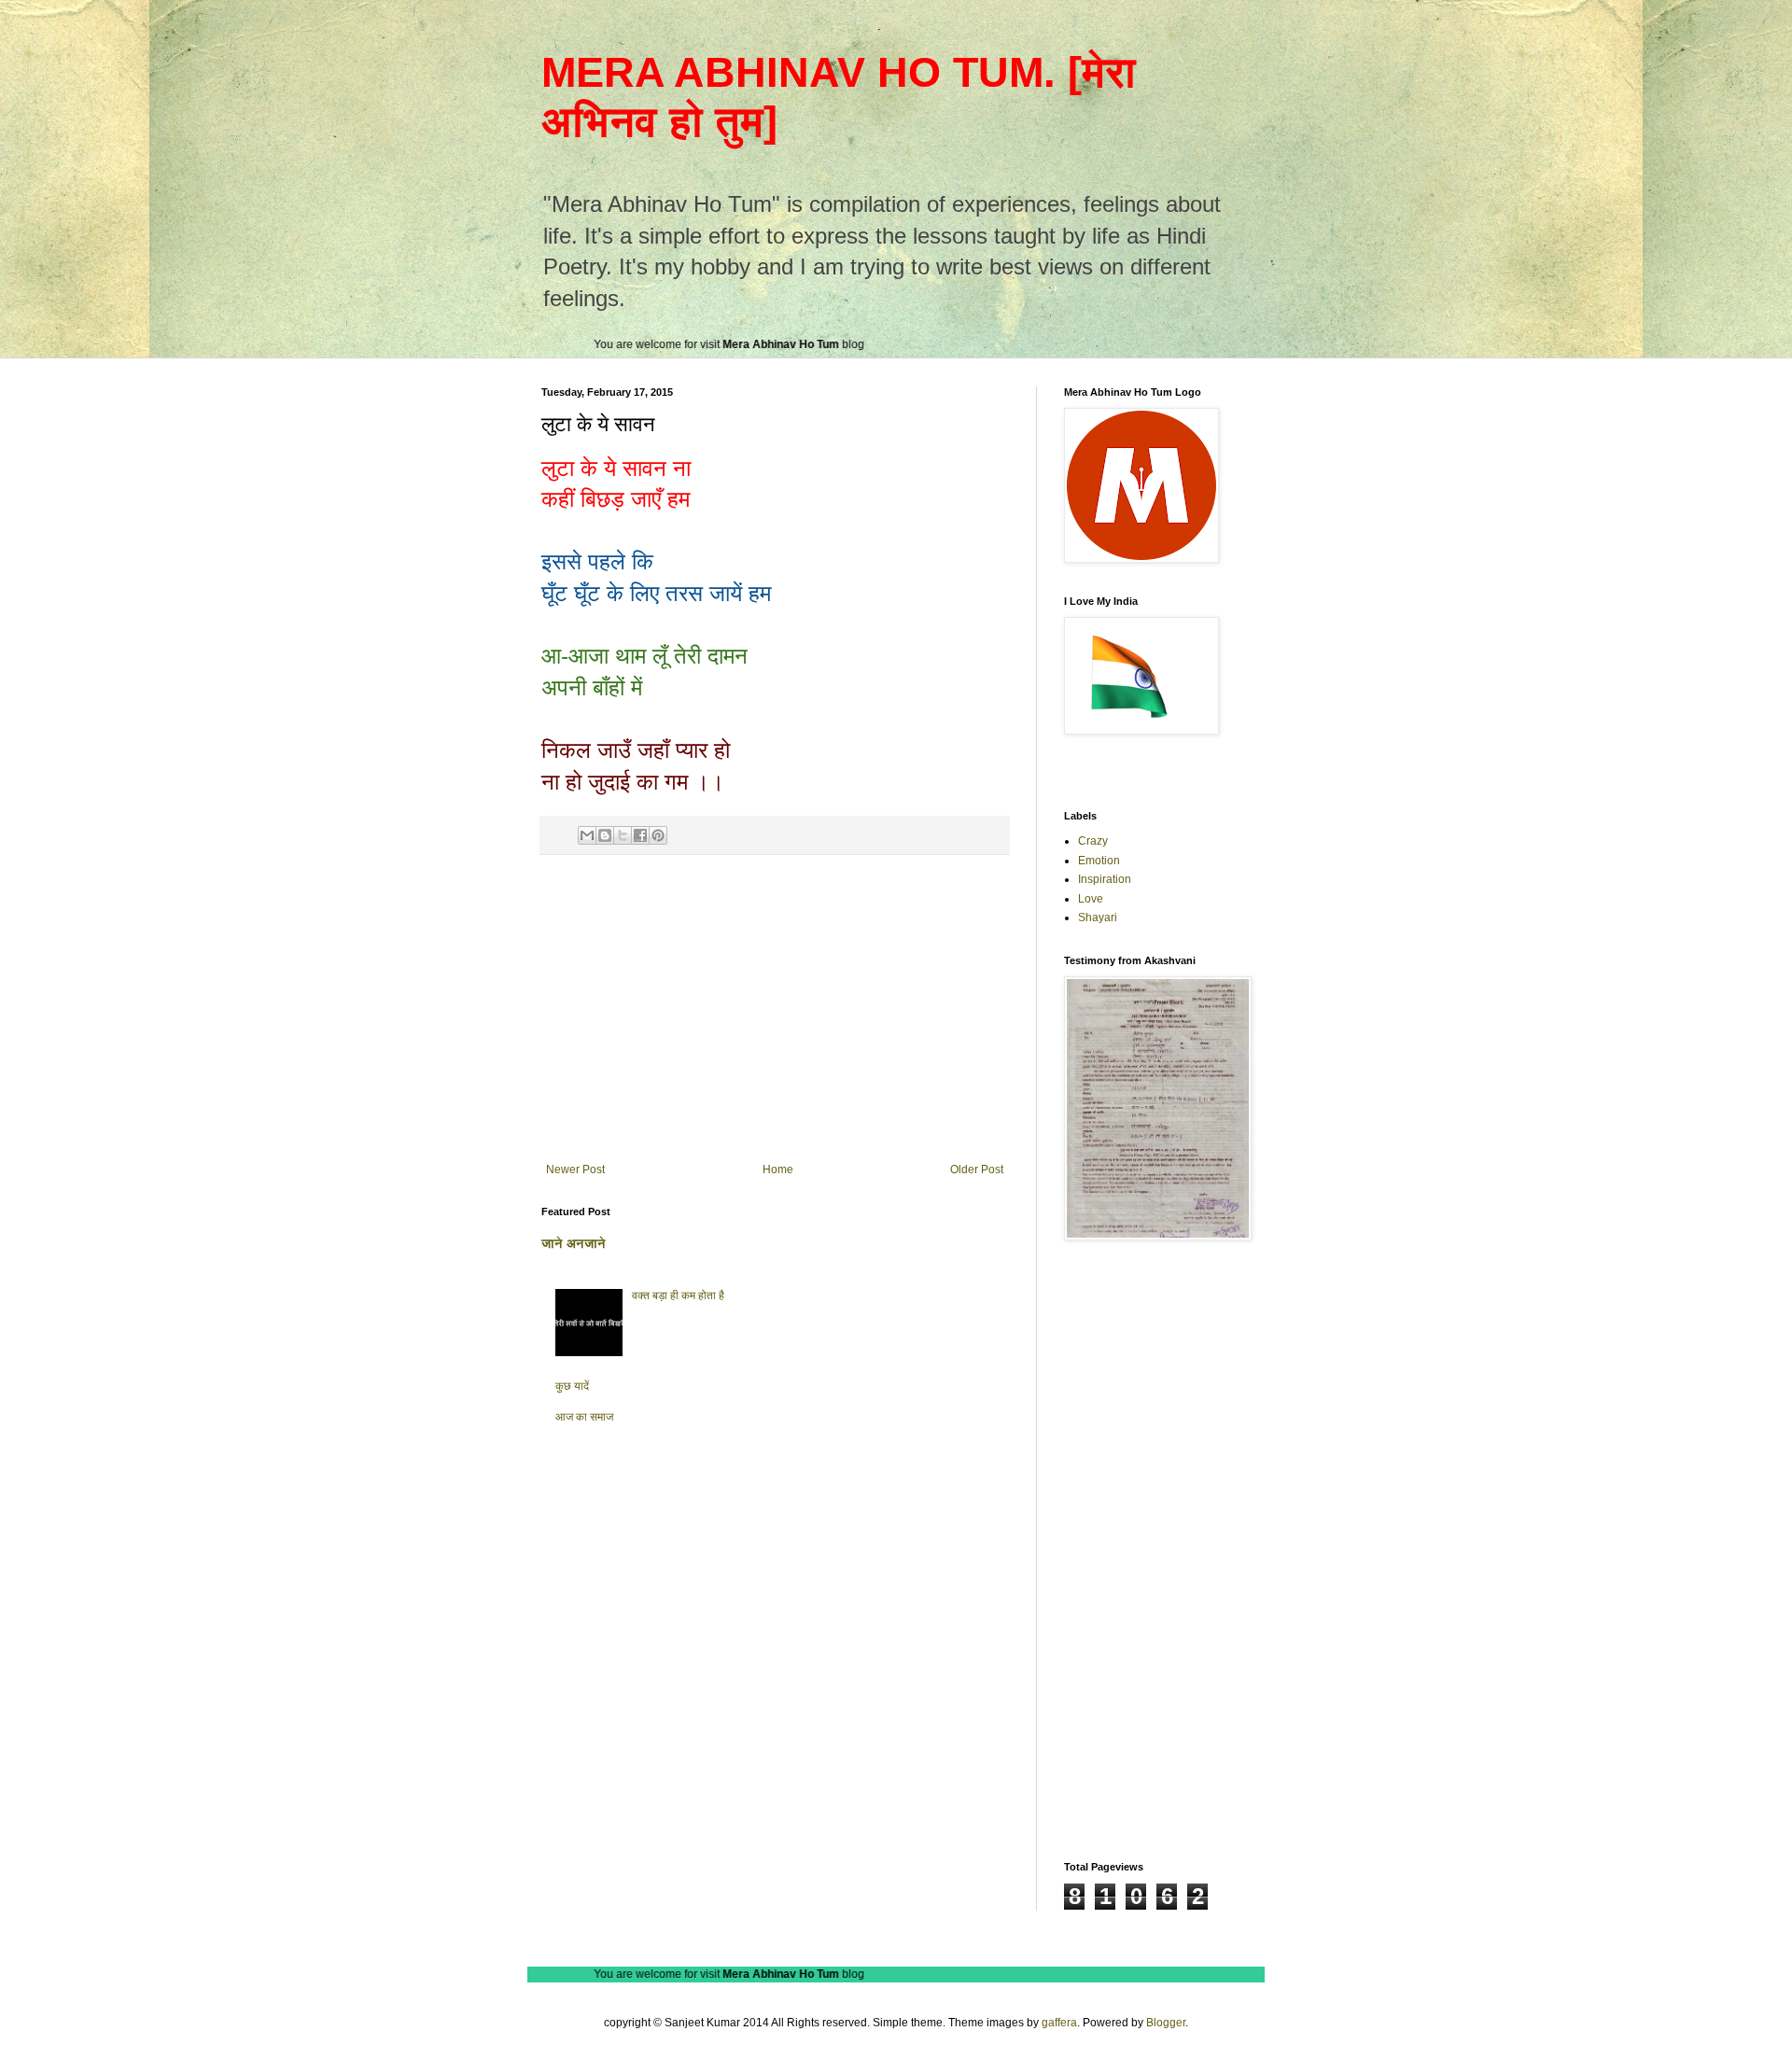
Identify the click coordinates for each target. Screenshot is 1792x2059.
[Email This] (587, 835)
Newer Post (575, 1170)
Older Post (977, 1170)
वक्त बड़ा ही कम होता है (678, 1296)
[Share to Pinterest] (658, 835)
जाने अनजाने (574, 1243)
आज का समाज (584, 1417)
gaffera (1059, 2023)
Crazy (1093, 841)
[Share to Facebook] (640, 835)
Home (778, 1170)
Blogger (1166, 2023)
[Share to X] (623, 835)
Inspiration (1105, 879)
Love (1091, 899)
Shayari (1098, 917)
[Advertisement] (775, 1009)
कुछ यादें (572, 1386)
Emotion (1099, 861)
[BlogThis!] (605, 835)
